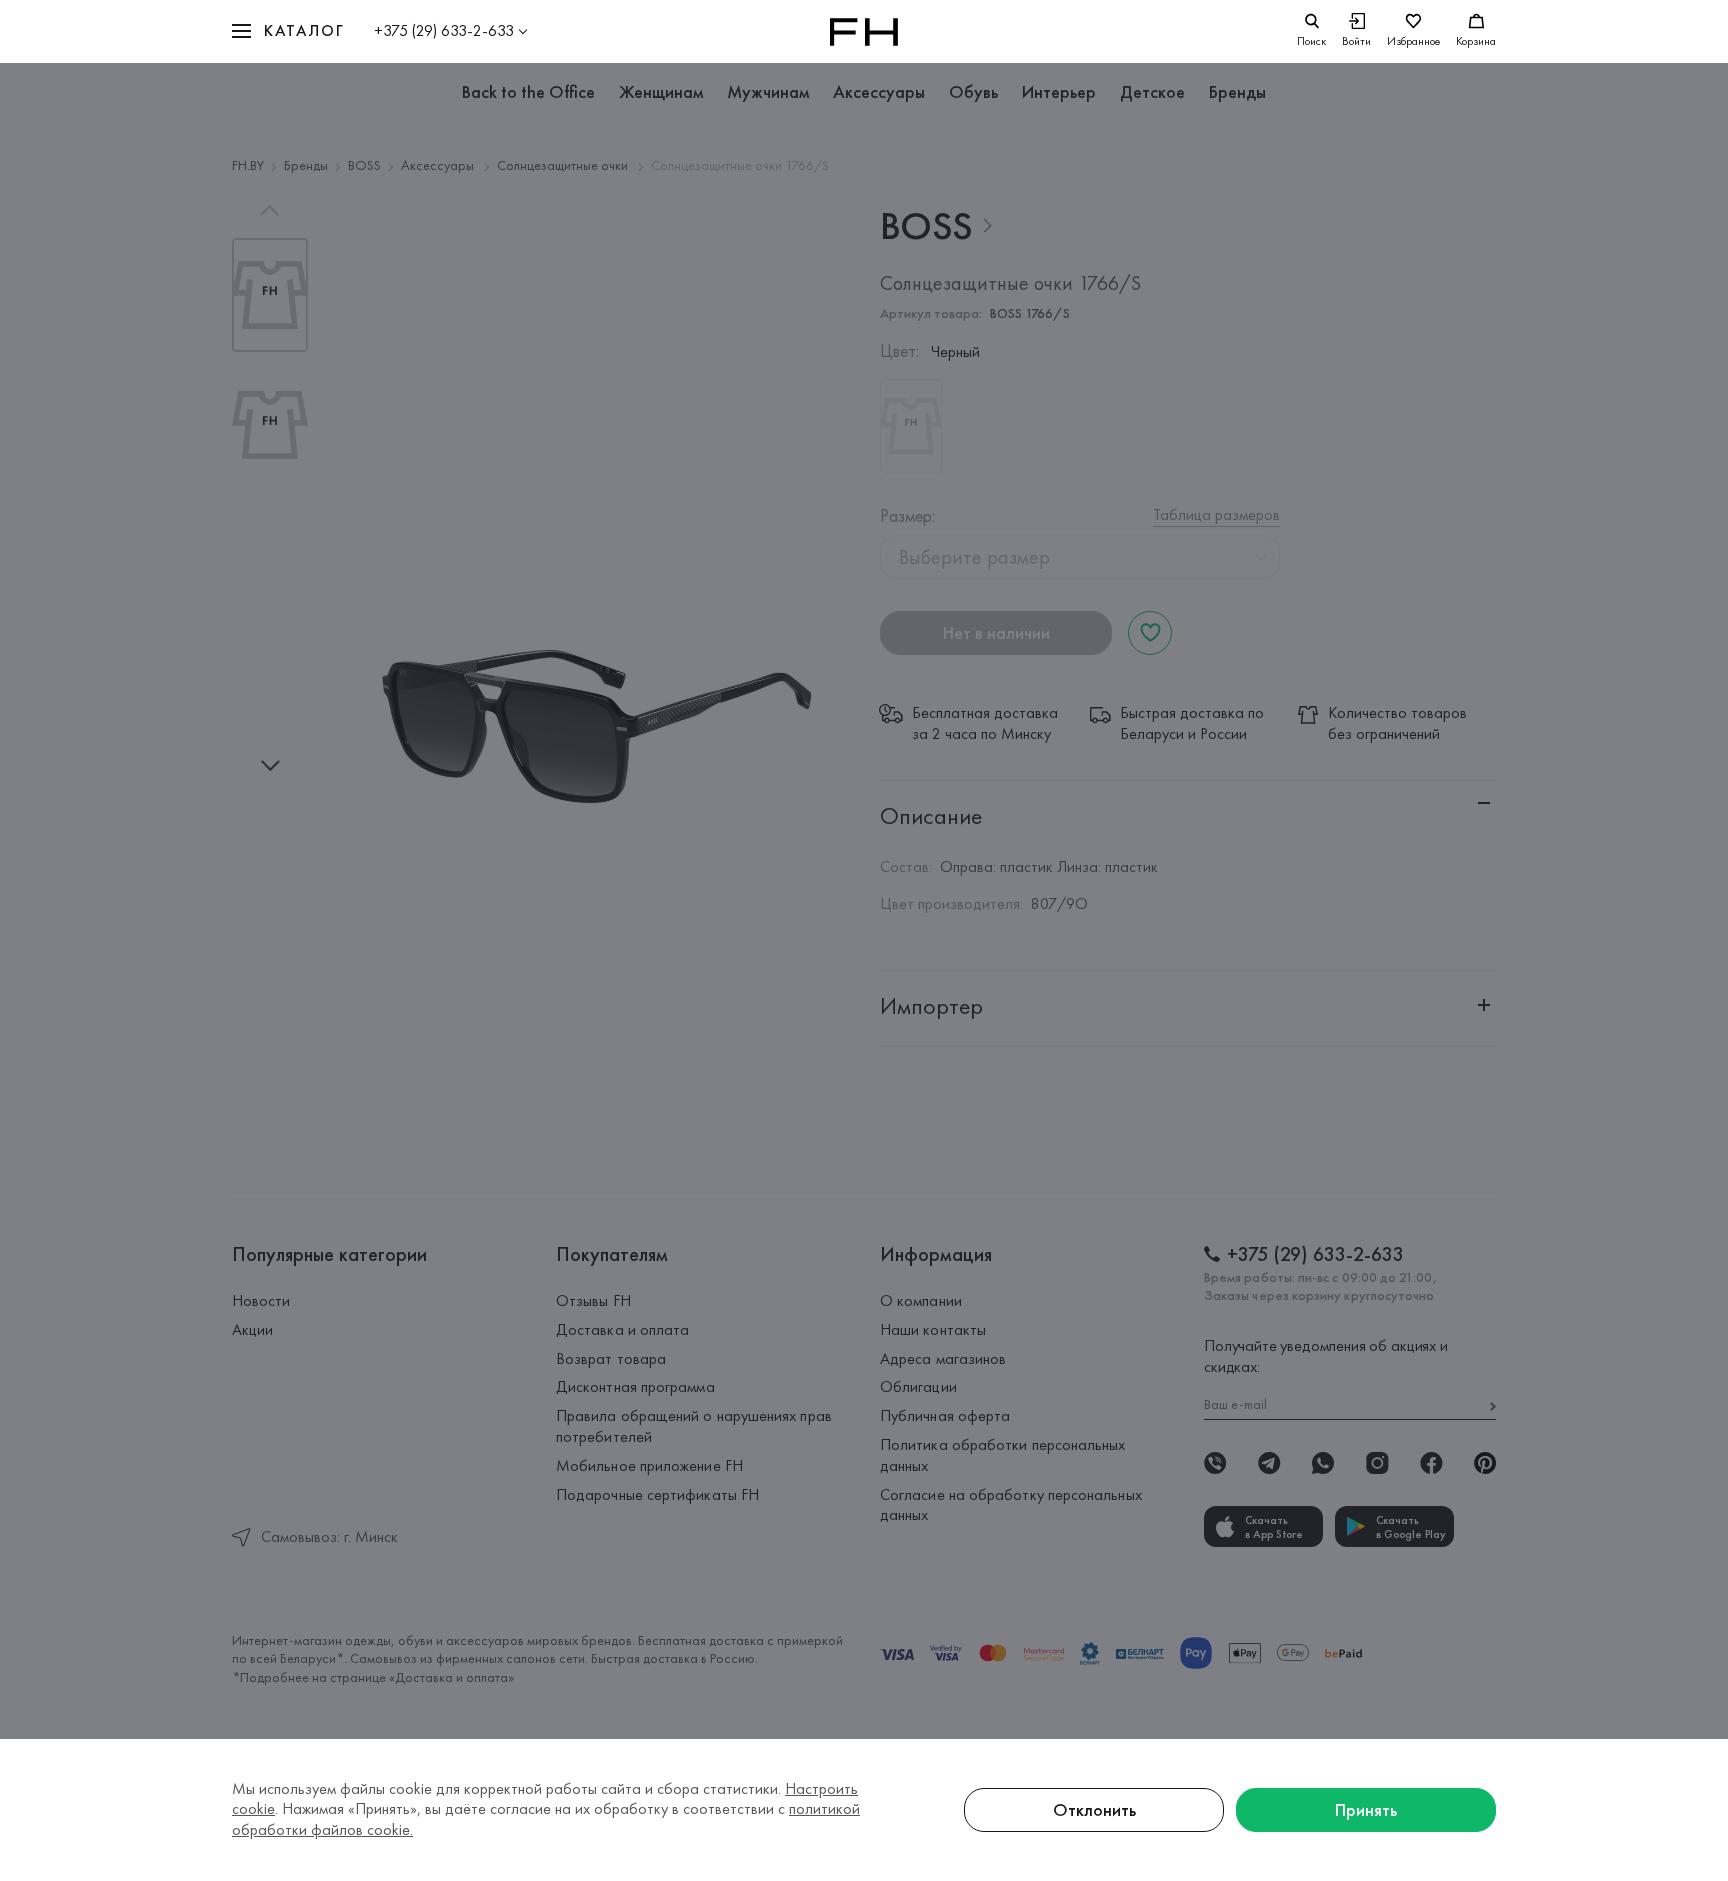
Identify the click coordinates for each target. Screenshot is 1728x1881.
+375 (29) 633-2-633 (444, 30)
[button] (288, 31)
